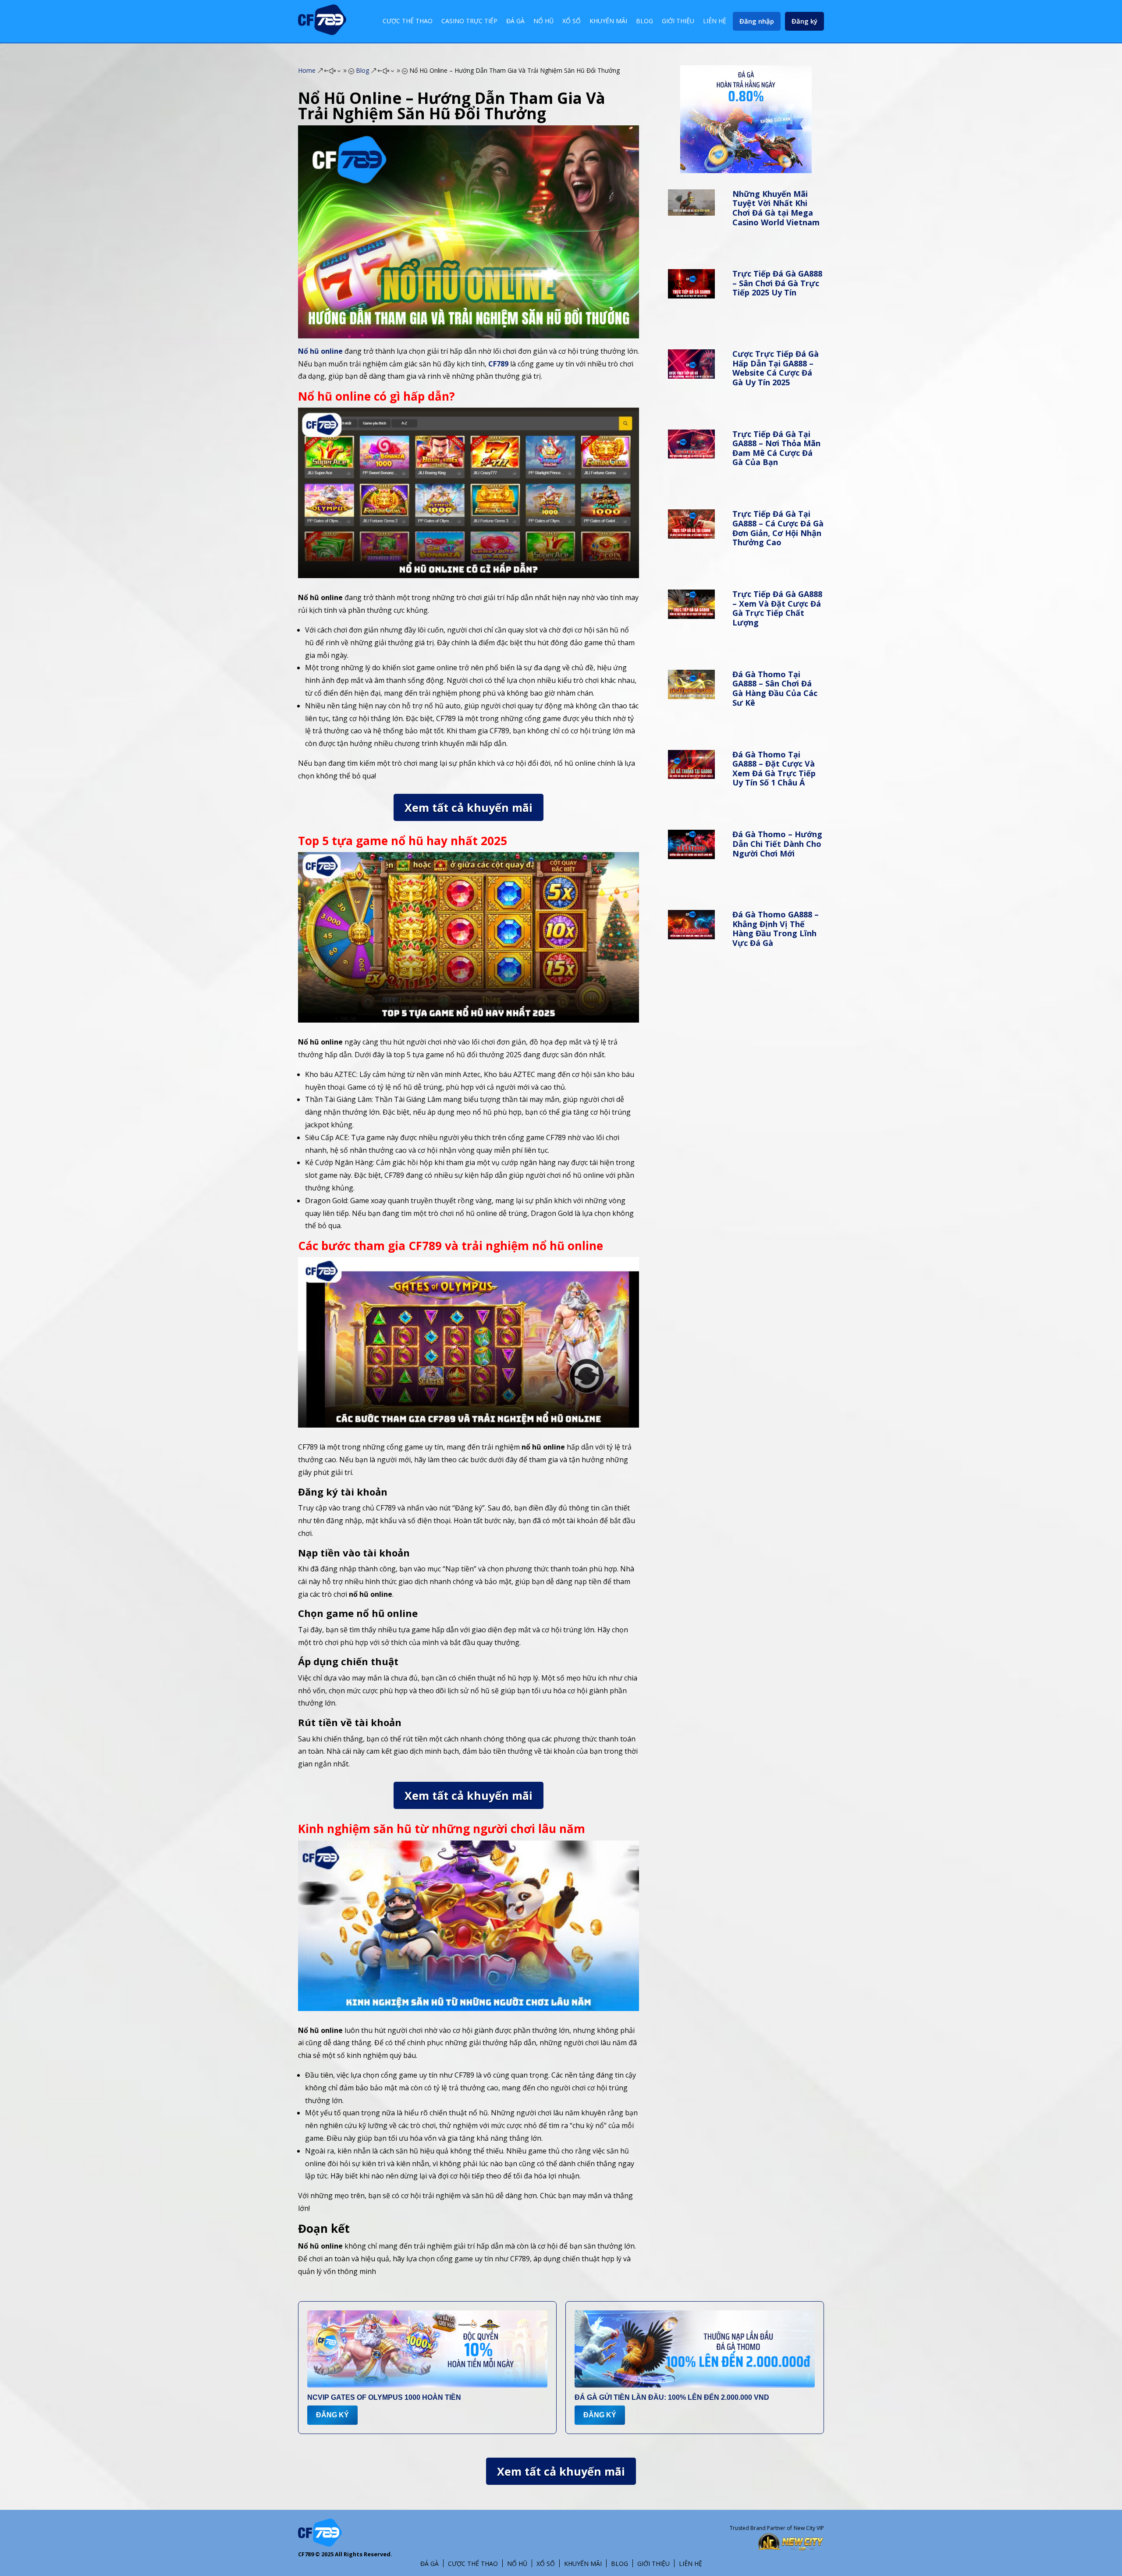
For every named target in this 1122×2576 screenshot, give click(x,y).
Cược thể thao (473, 2564)
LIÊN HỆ (715, 21)
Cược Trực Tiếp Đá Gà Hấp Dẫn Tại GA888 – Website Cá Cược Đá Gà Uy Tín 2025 (776, 368)
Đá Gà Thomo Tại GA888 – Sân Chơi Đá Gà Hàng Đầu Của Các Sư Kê (775, 688)
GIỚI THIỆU (678, 21)
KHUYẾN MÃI (608, 21)
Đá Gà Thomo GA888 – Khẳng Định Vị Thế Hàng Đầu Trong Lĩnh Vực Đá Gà (776, 929)
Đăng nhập (757, 21)
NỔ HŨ (543, 21)
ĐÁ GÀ (515, 21)
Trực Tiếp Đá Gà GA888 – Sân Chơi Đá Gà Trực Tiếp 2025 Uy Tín (777, 283)
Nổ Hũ (517, 2564)
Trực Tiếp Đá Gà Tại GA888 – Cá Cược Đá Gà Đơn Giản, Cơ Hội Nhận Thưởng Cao (778, 528)
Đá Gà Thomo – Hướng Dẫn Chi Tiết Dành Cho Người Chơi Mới (777, 844)
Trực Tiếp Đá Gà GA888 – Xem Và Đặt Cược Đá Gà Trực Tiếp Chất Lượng (777, 608)
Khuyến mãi (583, 2564)
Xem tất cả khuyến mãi (469, 807)
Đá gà (430, 2564)
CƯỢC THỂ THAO (408, 21)
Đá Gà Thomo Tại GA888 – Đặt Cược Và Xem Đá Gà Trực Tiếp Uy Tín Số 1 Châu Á (774, 769)
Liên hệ (691, 2564)
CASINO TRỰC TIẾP (469, 21)
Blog (620, 2564)
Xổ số (546, 2564)
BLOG (644, 21)
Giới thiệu (653, 2564)
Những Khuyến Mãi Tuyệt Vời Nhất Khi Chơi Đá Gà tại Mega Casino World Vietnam (776, 208)
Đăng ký (804, 21)
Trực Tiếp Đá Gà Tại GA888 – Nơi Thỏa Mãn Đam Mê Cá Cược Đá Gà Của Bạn (776, 448)
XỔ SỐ (572, 21)
